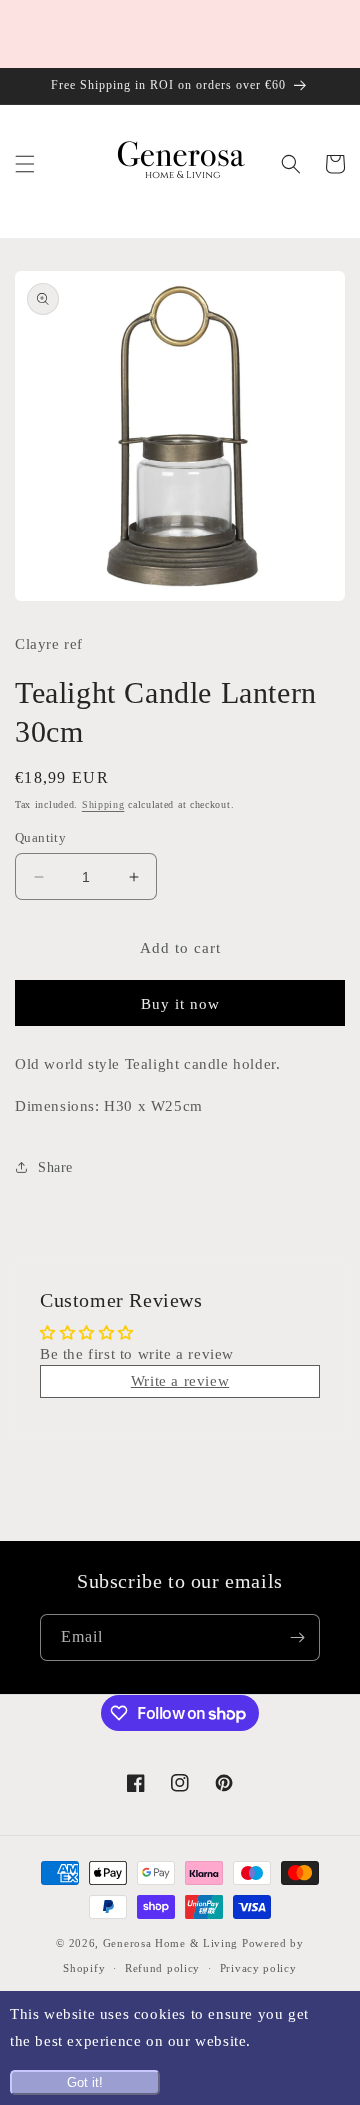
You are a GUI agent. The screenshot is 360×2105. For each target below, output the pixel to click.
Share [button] (55, 1167)
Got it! (85, 2082)
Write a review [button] (180, 1381)
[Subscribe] (297, 1637)
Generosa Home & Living (170, 1943)
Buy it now (180, 1004)
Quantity (40, 837)
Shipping (103, 804)
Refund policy (162, 1968)
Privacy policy (258, 1968)
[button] (25, 164)
